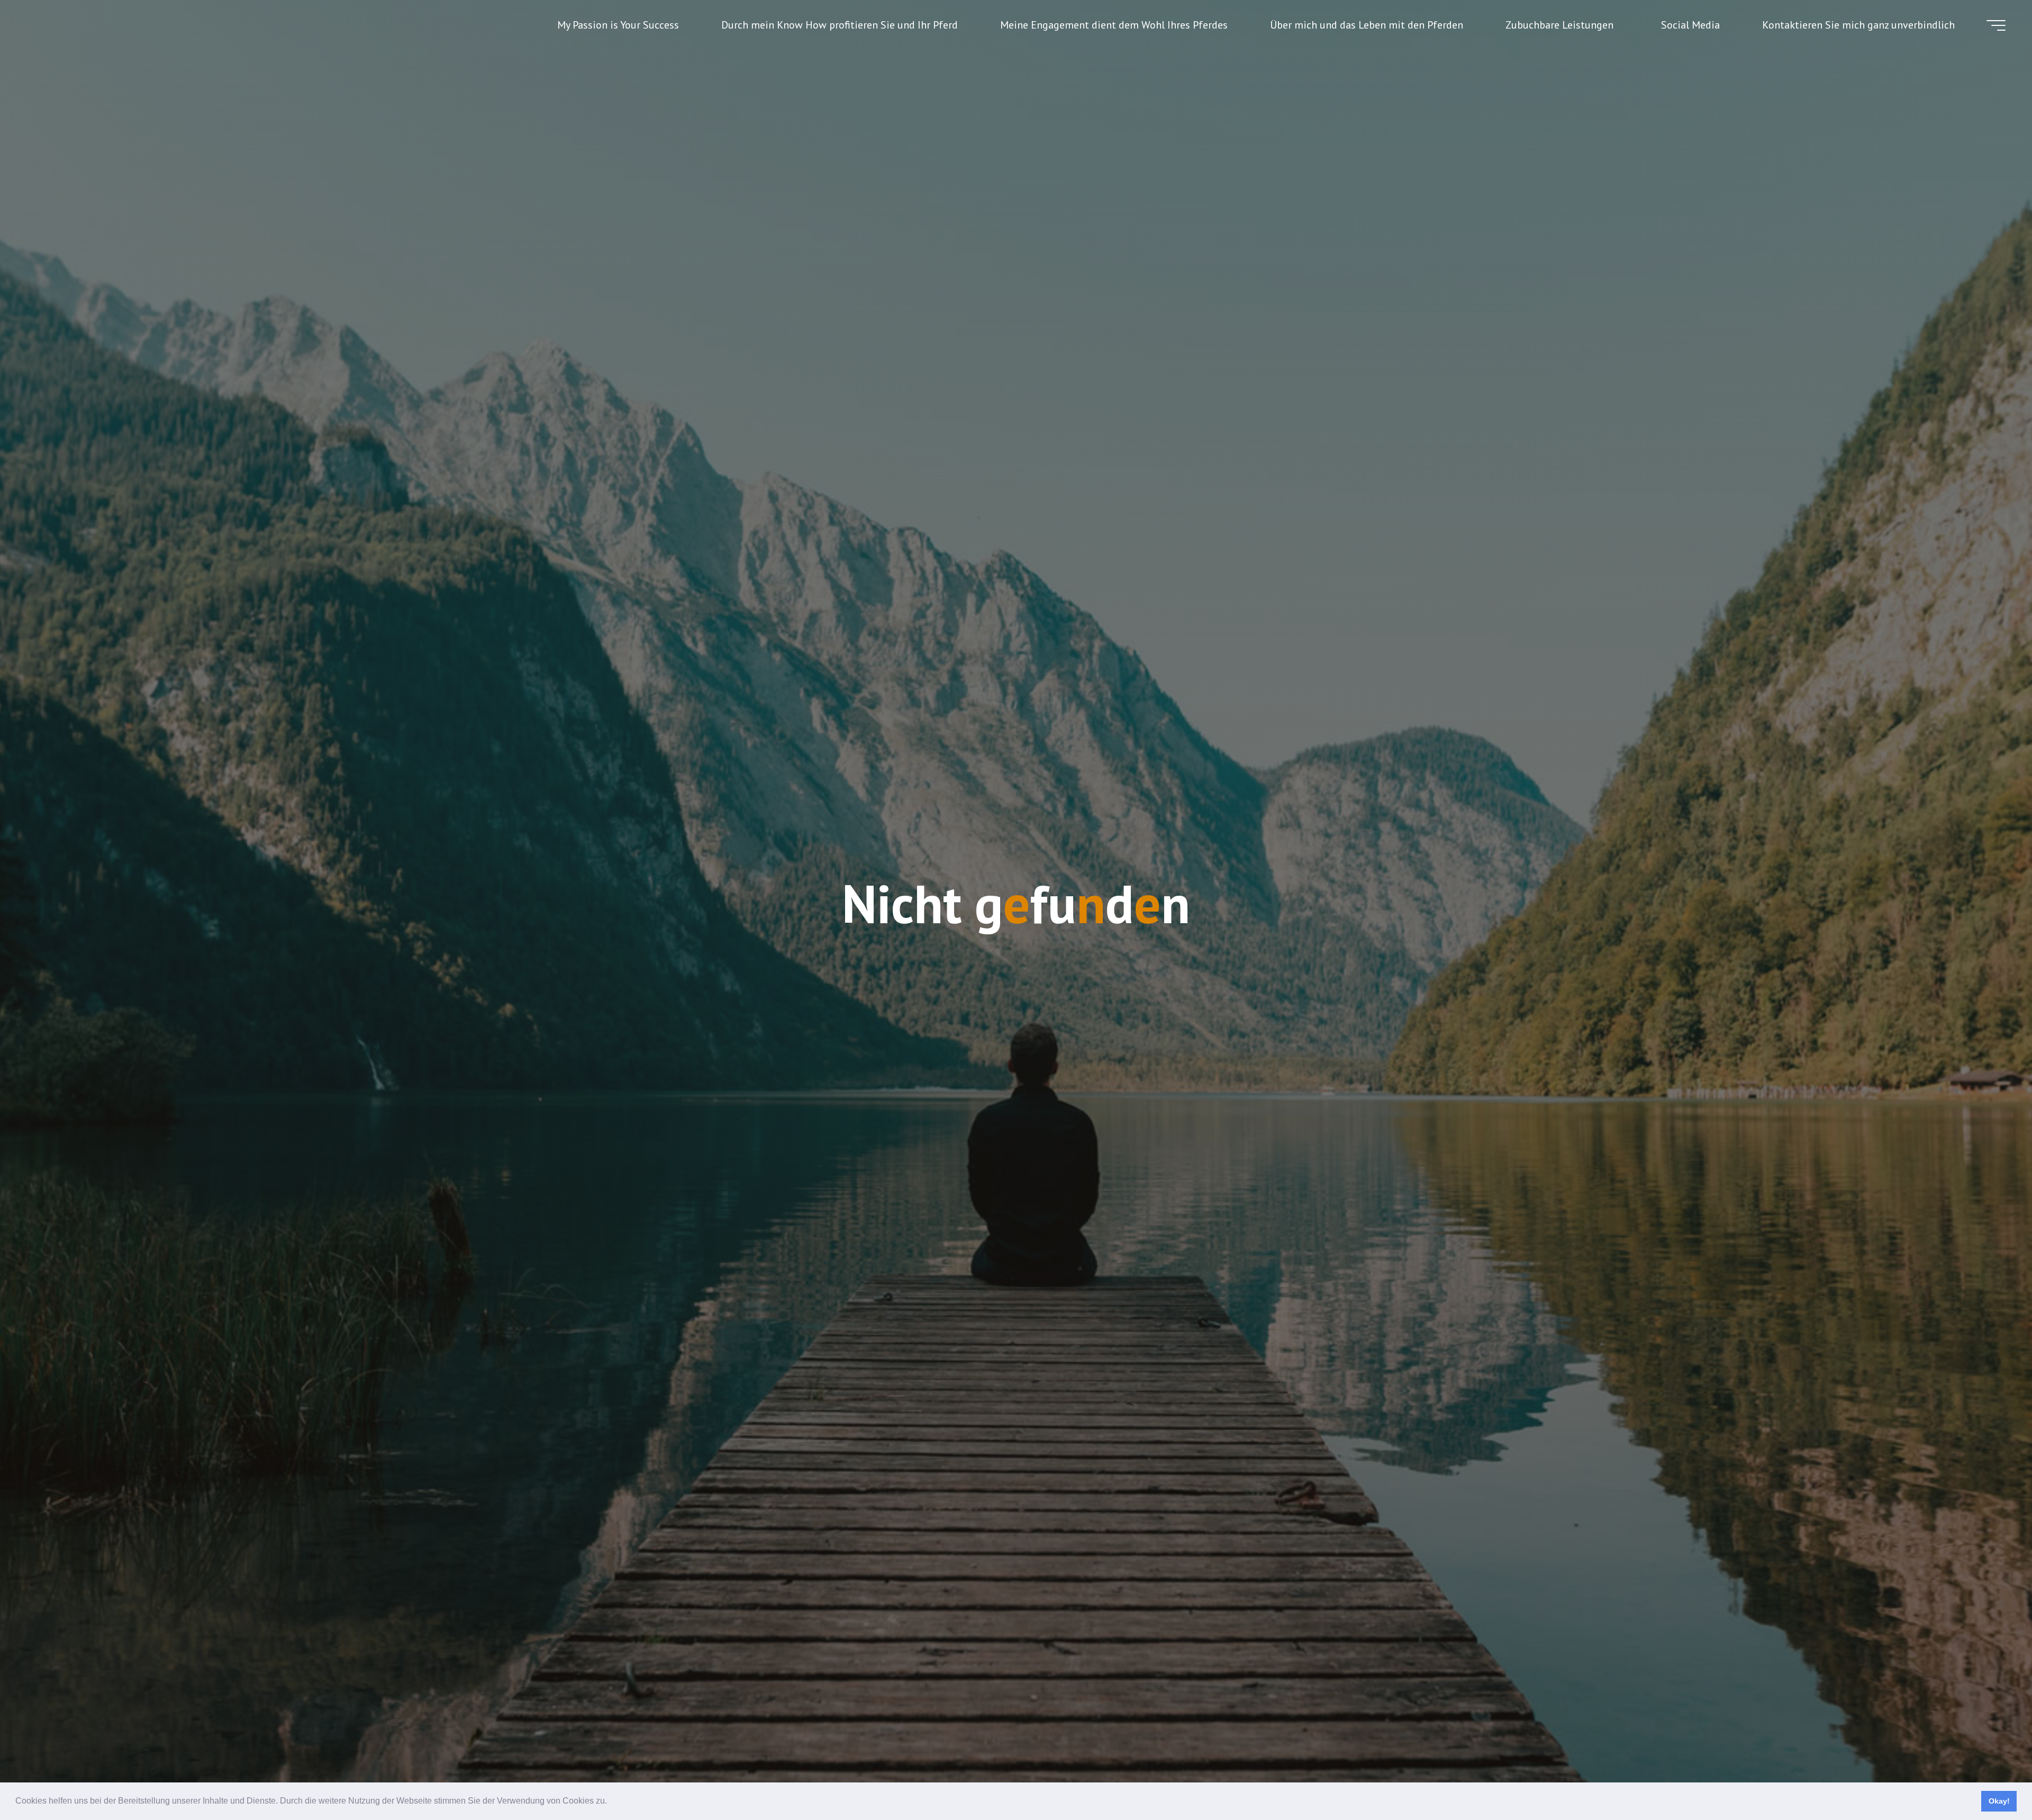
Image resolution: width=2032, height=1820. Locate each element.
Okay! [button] (1999, 1801)
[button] (611, 1802)
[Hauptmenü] (1996, 25)
